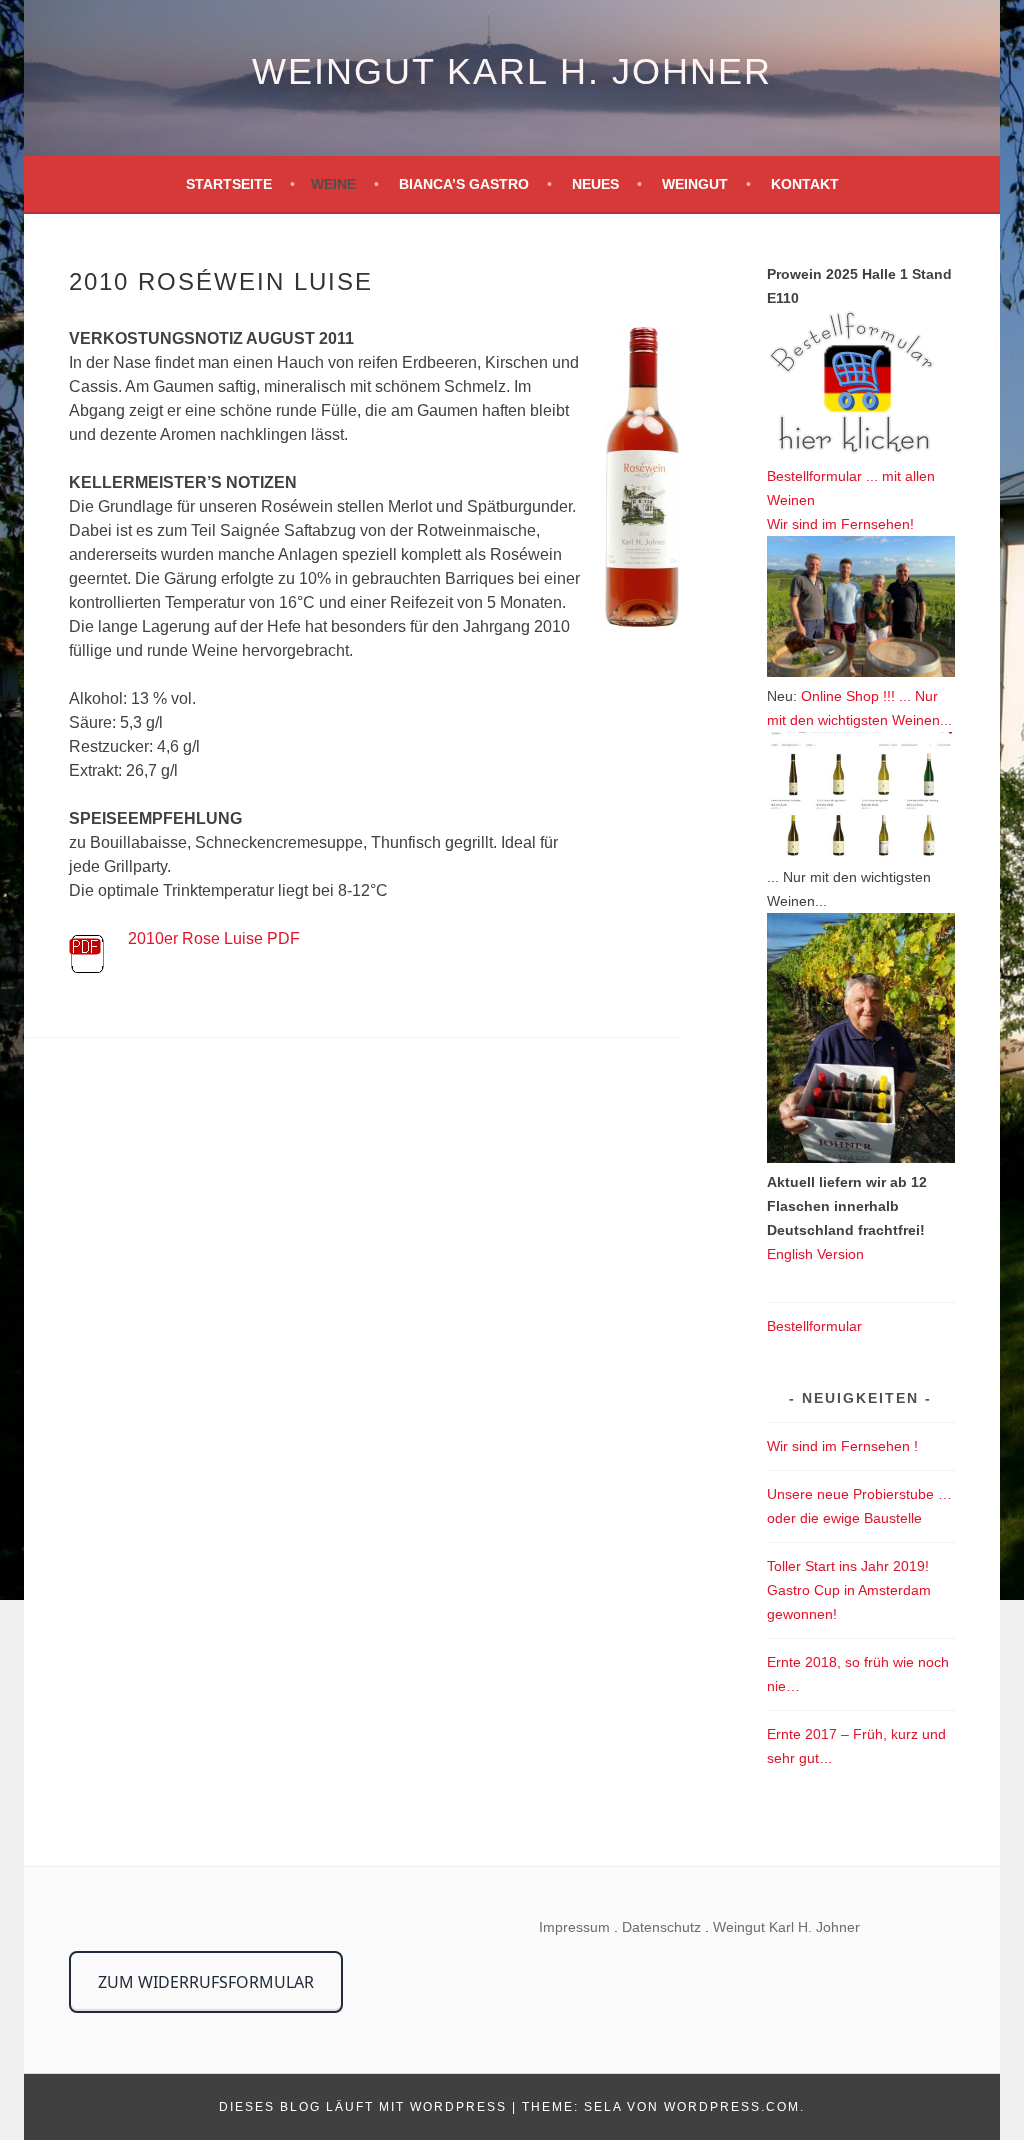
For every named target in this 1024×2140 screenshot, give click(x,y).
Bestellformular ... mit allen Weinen (851, 488)
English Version (815, 1254)
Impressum (574, 1927)
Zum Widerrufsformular (206, 1982)
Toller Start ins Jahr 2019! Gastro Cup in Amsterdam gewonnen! (849, 1590)
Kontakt (805, 184)
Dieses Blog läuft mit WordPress (363, 2107)
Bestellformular (814, 1326)
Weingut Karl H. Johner (512, 71)
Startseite (229, 184)
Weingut (695, 184)
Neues (595, 184)
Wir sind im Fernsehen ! (842, 1446)
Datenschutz (661, 1927)
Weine (333, 184)
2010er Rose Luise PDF (214, 938)
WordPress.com (732, 2107)
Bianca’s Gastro (464, 184)
